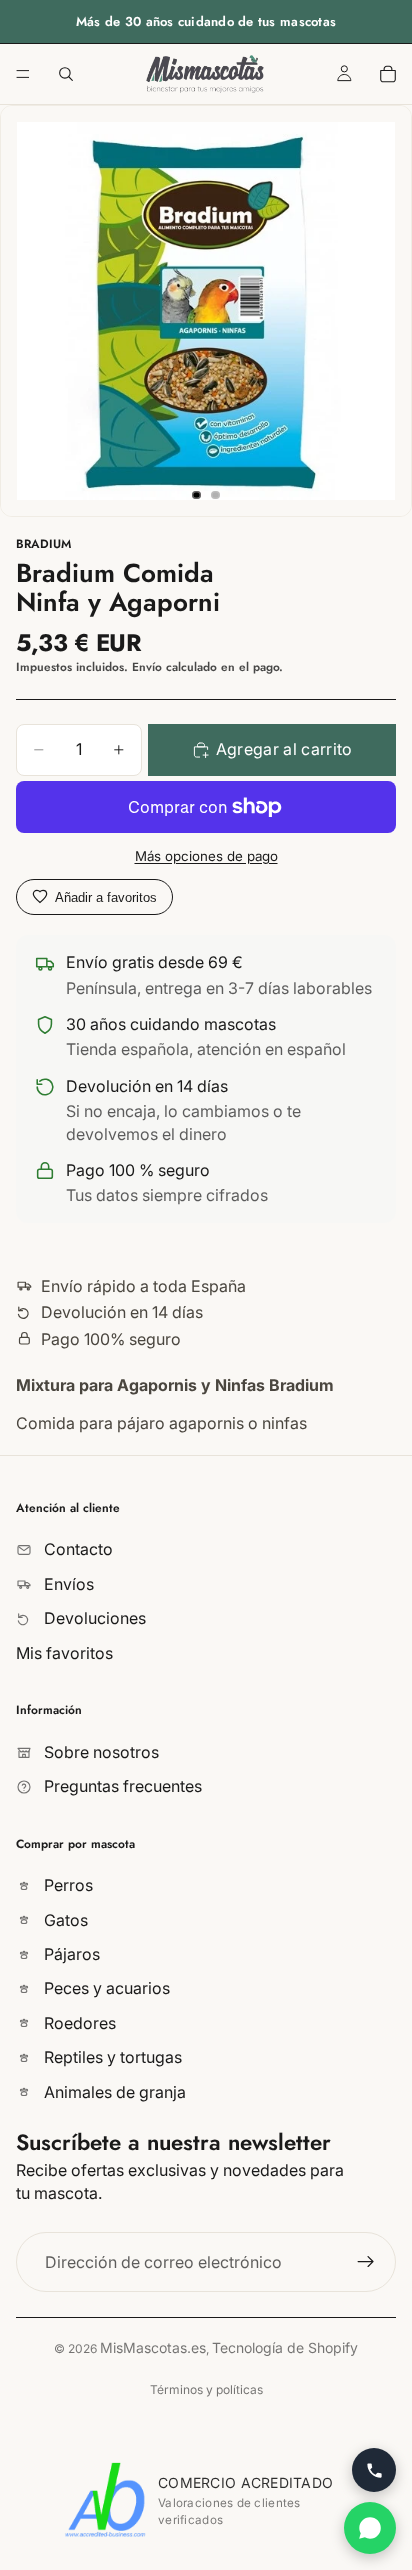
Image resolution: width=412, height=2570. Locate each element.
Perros (66, 1885)
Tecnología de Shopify (285, 2347)
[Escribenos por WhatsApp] (370, 2528)
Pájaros (70, 1954)
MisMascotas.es (153, 2347)
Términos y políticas (206, 2389)
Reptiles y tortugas (111, 2057)
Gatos (64, 1919)
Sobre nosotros (99, 1751)
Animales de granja (113, 2091)
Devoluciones (93, 1618)
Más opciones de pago (206, 856)
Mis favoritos (64, 1652)
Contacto (76, 1549)
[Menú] (23, 74)
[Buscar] (66, 74)
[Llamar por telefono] (374, 2470)
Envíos (67, 1583)
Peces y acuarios (105, 1988)
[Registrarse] (366, 2262)
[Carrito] (388, 74)
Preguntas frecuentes (121, 1786)
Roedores (78, 2022)
